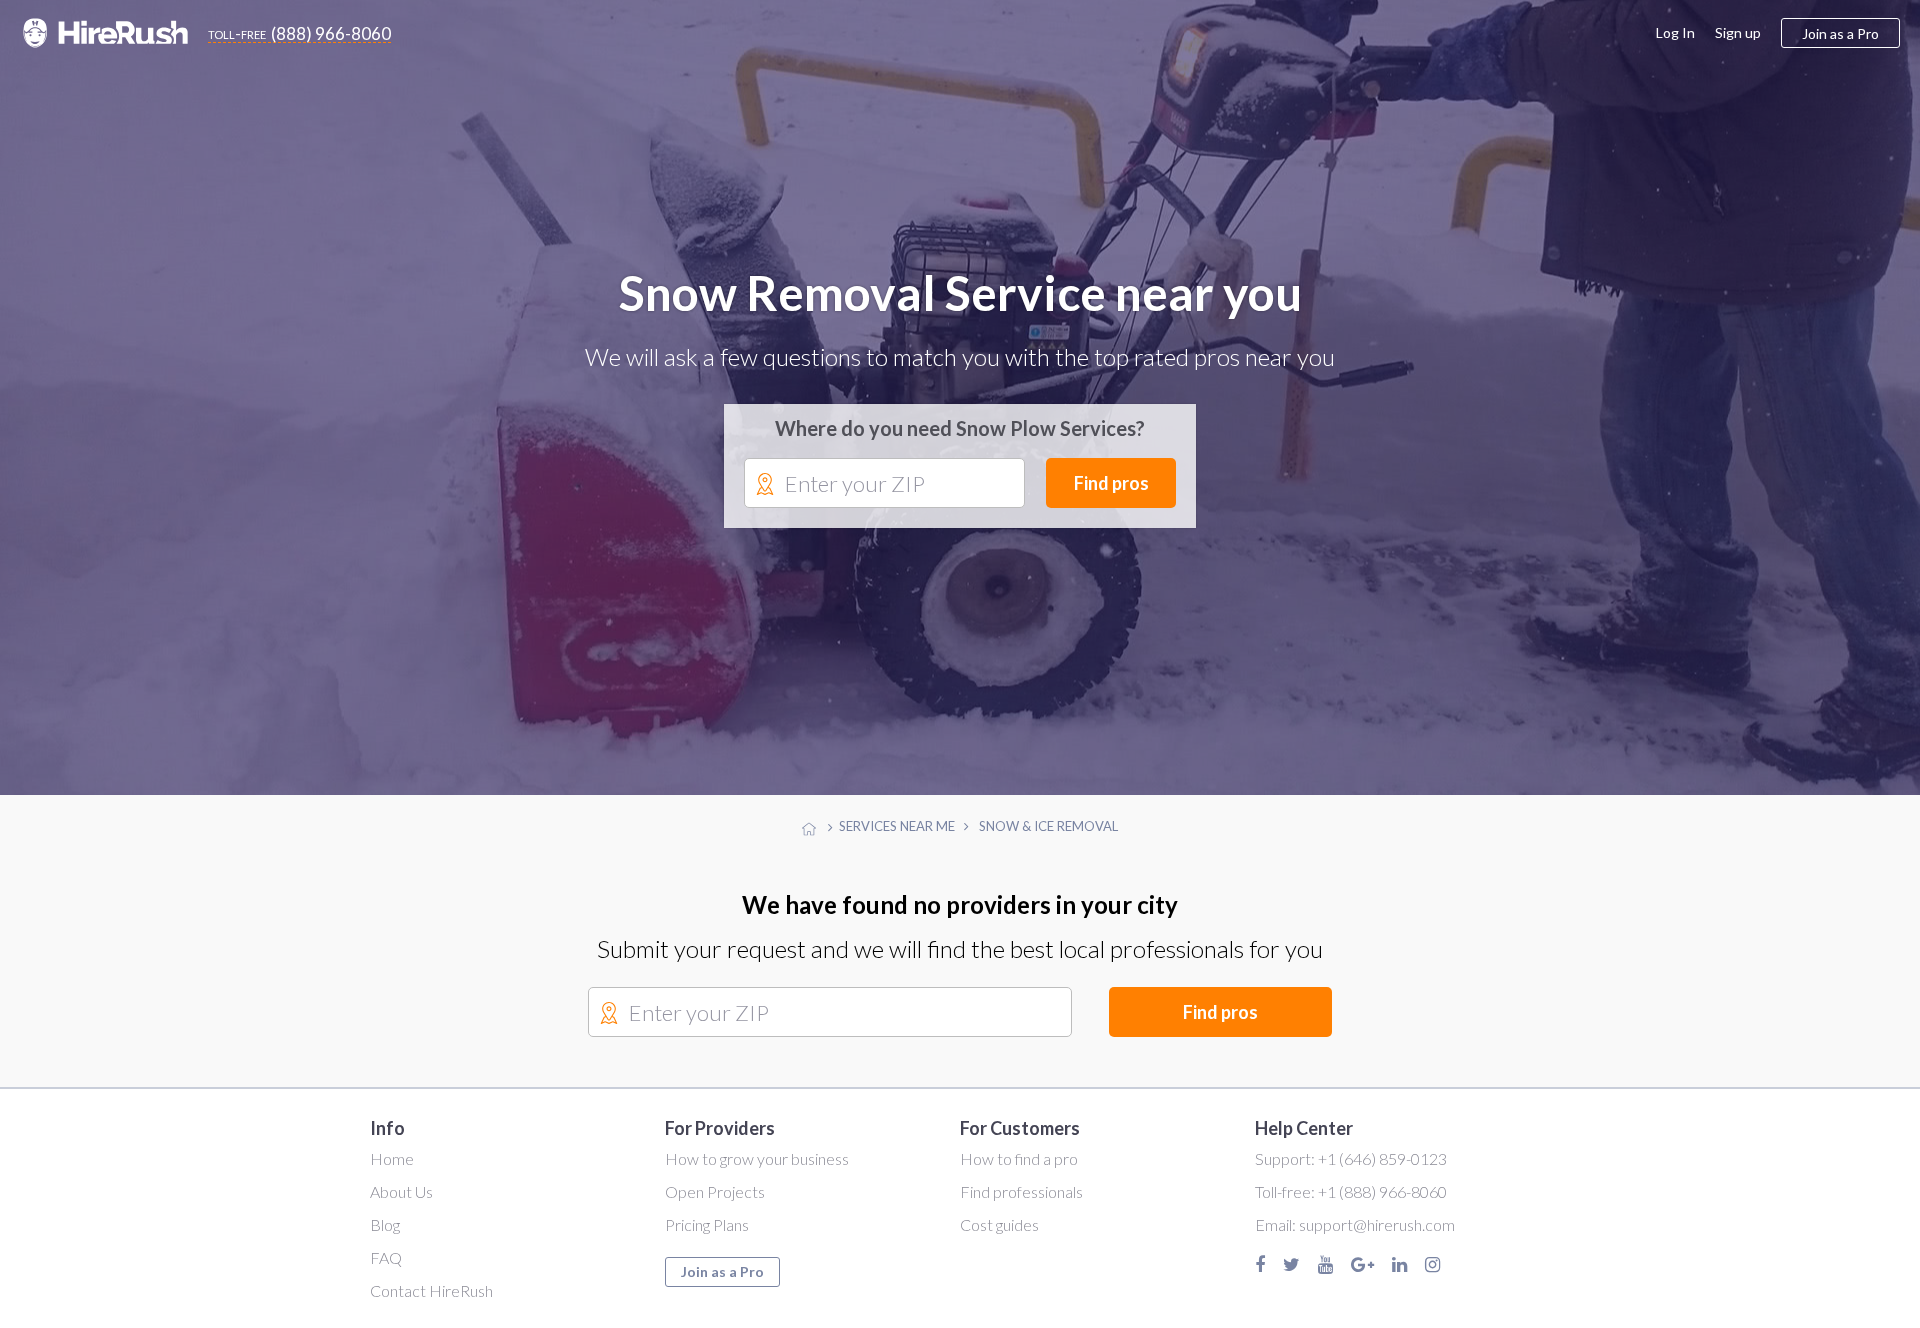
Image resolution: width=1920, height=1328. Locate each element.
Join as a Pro (722, 1273)
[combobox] (884, 485)
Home (392, 1160)
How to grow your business (757, 1160)
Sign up (1738, 32)
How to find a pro (1019, 1160)
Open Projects (715, 1193)
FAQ (386, 1259)
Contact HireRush (431, 1291)
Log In (1675, 32)
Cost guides (999, 1226)
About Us (401, 1193)
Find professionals (1021, 1193)
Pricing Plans (707, 1226)
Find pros (1111, 484)
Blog (385, 1226)
